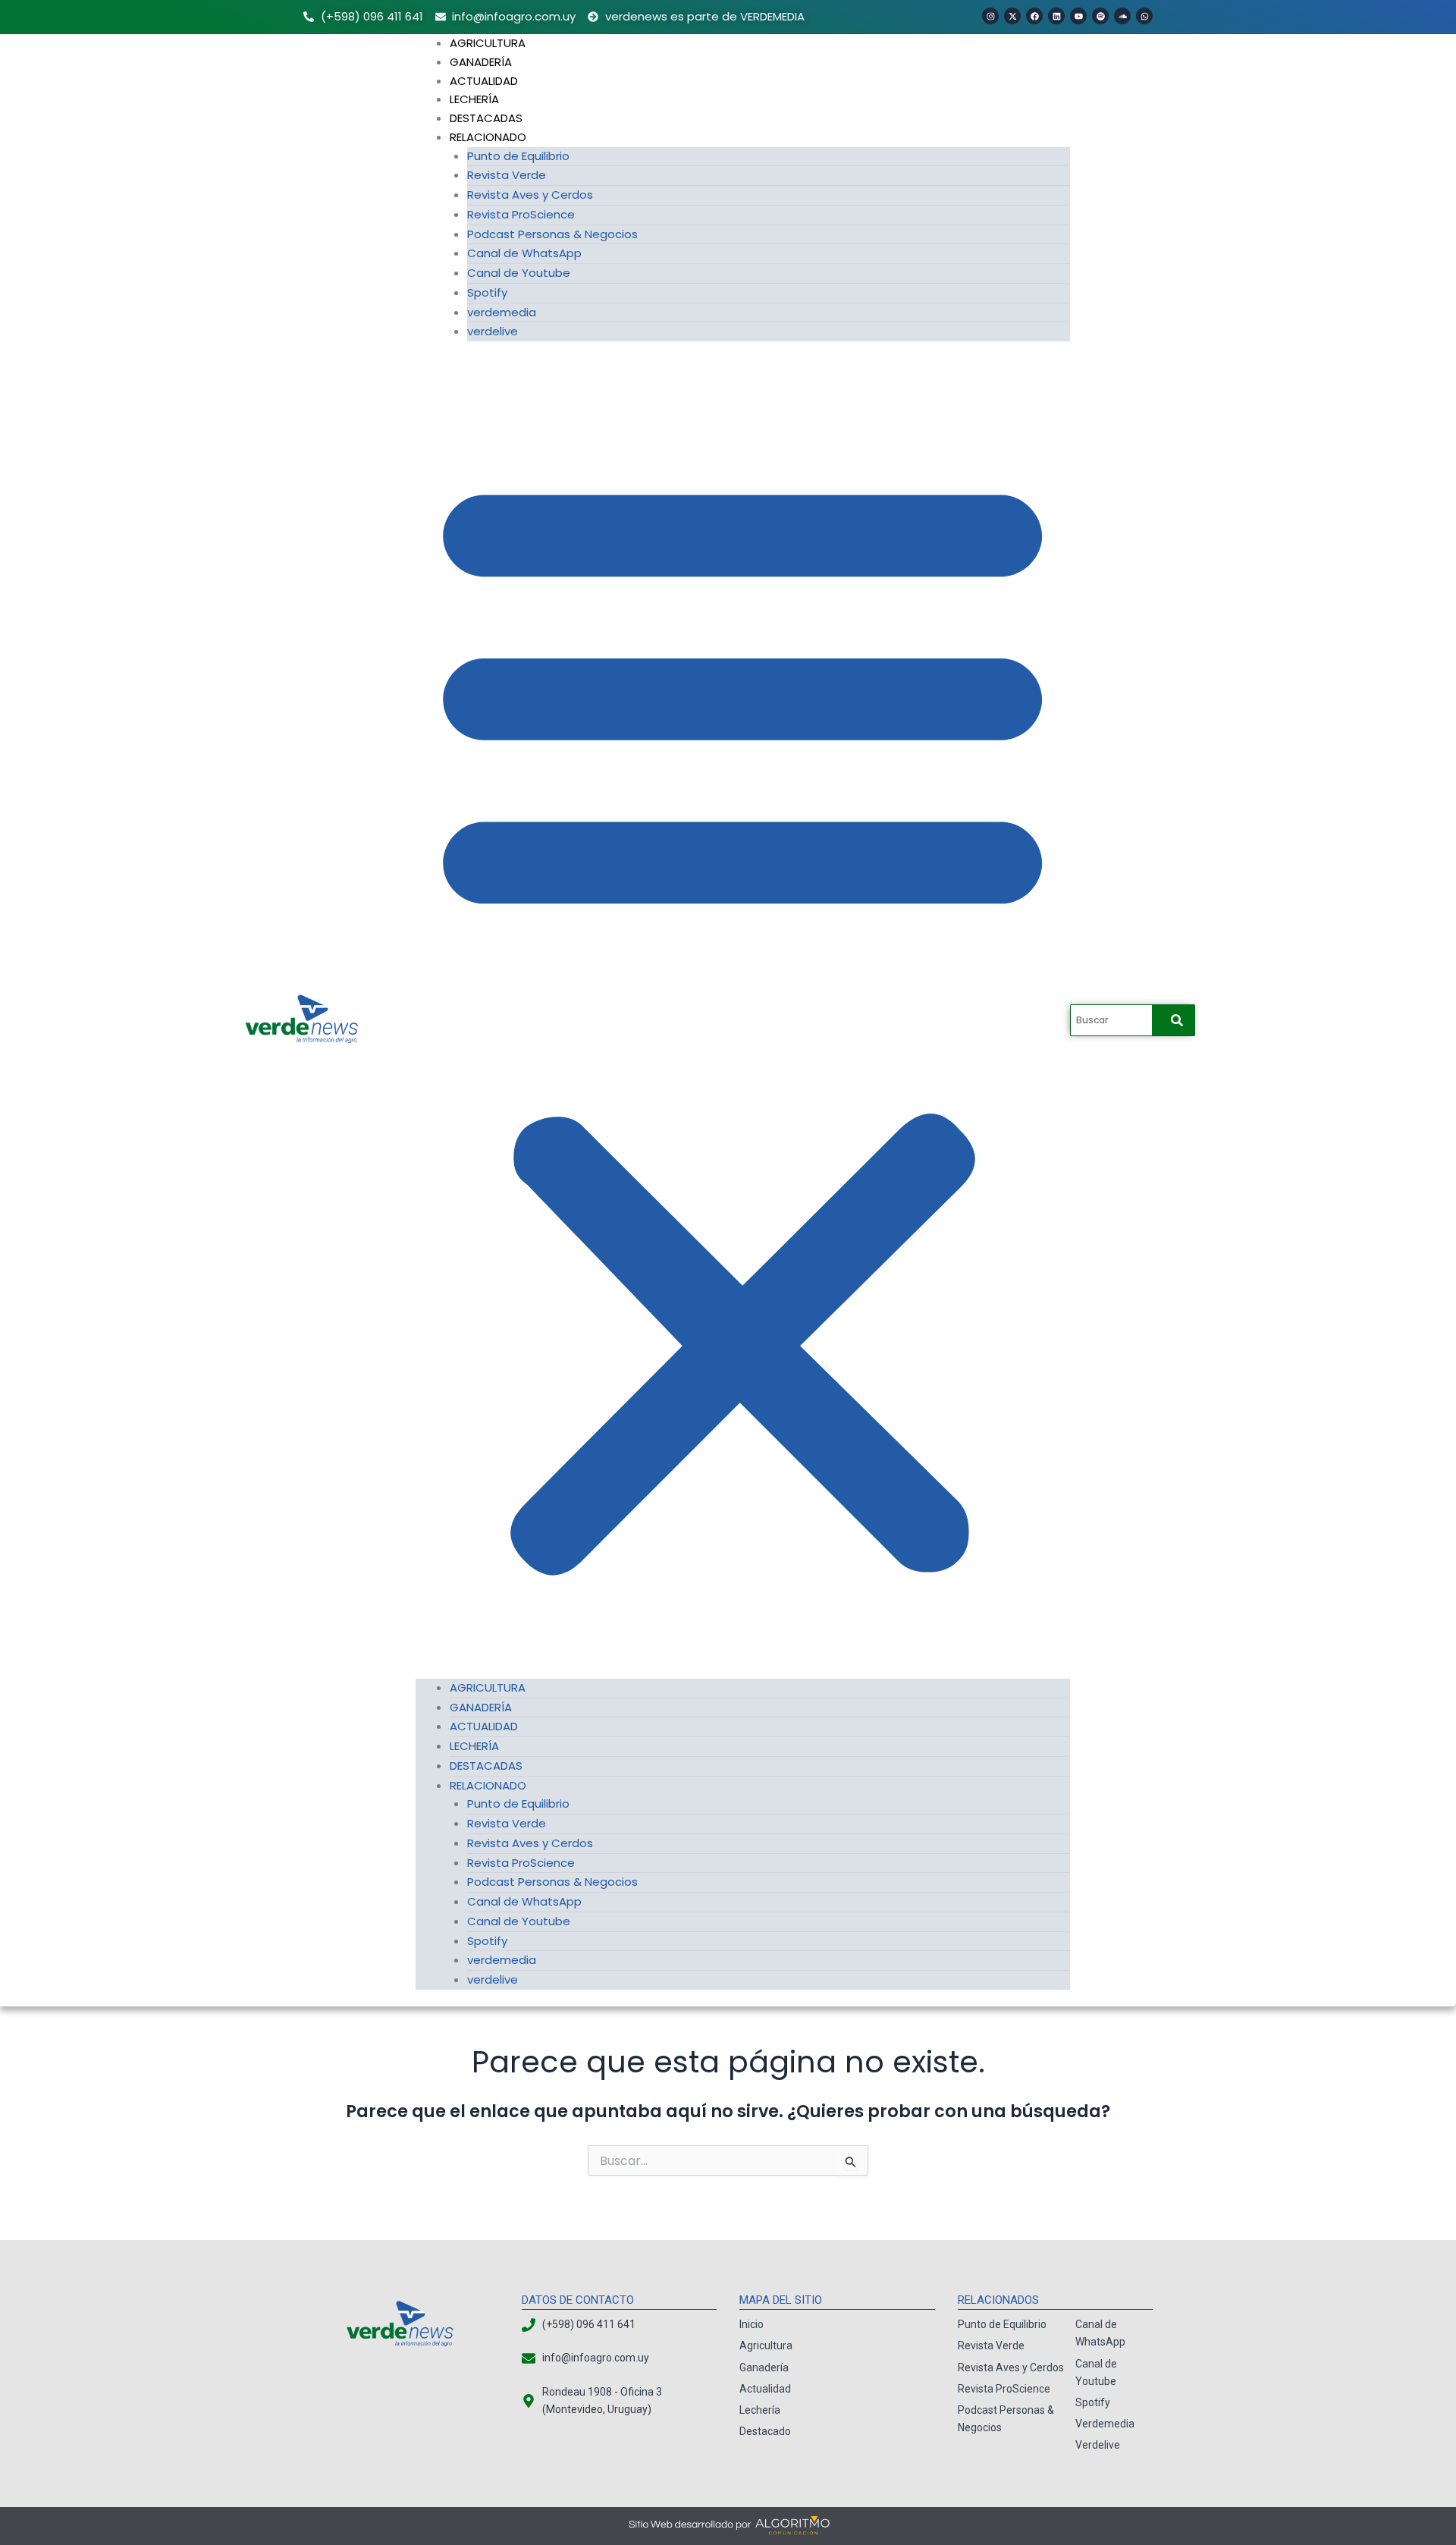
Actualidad (484, 81)
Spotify (487, 292)
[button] (742, 1019)
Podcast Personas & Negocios (552, 234)
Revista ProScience (521, 214)
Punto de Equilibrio (518, 156)
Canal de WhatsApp (524, 253)
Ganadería (481, 62)
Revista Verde (507, 175)
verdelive (493, 331)
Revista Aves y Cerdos (530, 195)
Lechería (474, 99)
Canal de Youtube (519, 273)
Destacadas (486, 118)
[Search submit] (1177, 1020)
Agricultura (488, 43)
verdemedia (502, 312)
